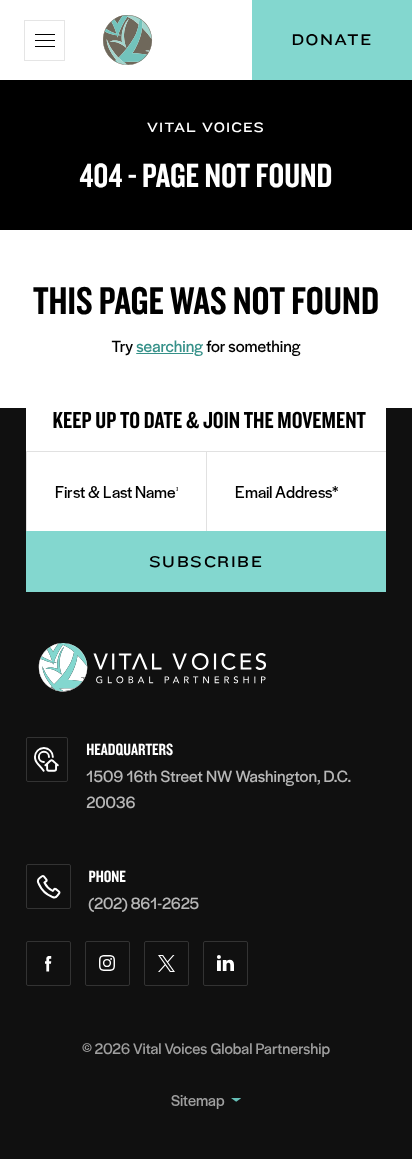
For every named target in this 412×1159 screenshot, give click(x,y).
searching (169, 345)
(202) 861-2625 (144, 902)
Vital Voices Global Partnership (231, 1048)
